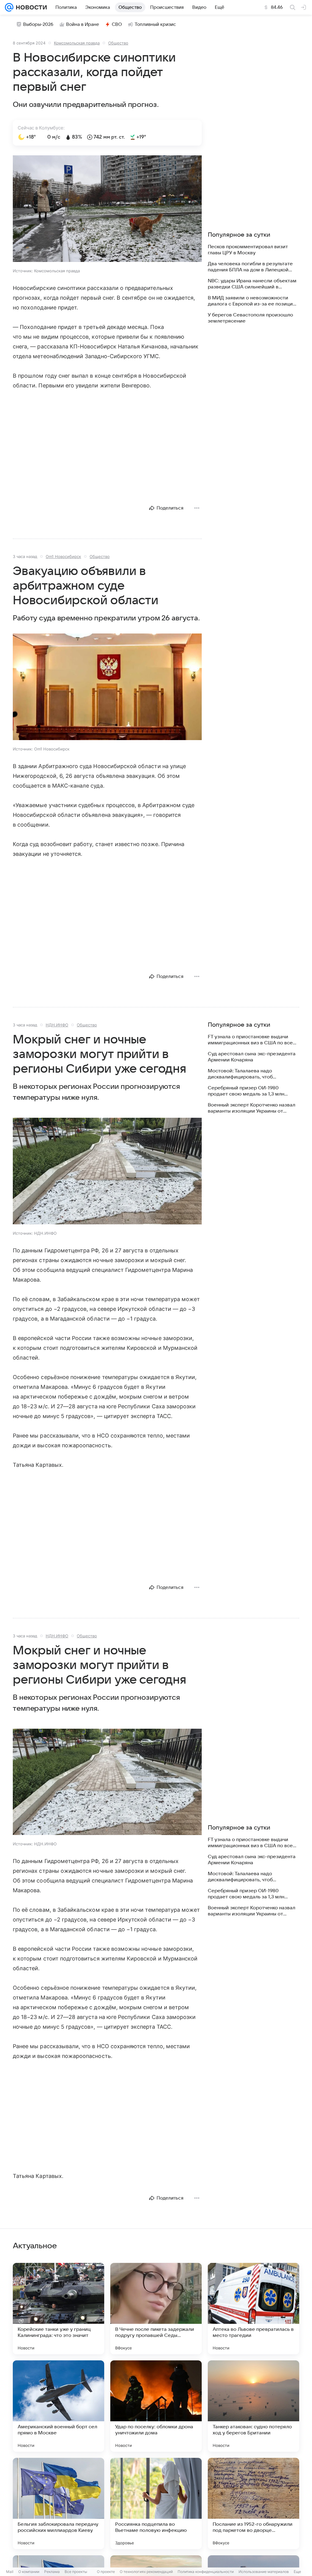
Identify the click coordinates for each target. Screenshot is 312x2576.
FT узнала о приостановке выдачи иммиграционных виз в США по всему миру (253, 1040)
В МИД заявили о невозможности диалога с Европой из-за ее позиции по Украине (252, 301)
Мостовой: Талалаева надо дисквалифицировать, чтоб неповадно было (240, 1074)
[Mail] (9, 7)
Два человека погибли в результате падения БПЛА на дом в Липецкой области (250, 267)
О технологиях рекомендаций (146, 2572)
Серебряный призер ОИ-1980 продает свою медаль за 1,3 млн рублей (246, 1091)
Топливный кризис (155, 24)
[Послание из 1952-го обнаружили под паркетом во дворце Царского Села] (253, 2504)
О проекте (106, 2572)
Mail (10, 2572)
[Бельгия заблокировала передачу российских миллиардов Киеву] (58, 2504)
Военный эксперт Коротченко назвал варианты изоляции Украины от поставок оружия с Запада (252, 1108)
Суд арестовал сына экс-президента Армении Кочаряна (252, 1057)
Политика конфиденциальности (206, 2572)
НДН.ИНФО (57, 1025)
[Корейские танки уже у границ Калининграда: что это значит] (58, 2309)
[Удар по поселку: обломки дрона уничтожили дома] (156, 2406)
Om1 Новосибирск (63, 556)
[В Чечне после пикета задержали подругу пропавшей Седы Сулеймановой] (156, 2309)
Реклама (52, 2572)
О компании (29, 2572)
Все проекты (76, 2572)
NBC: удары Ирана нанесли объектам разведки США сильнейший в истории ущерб (252, 284)
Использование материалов (264, 2572)
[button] (107, 209)
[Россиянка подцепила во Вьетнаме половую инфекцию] (156, 2504)
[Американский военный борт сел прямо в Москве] (58, 2406)
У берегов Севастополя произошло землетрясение (250, 318)
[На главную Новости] (30, 7)
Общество (118, 43)
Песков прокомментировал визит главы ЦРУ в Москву (248, 250)
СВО (117, 24)
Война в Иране (83, 24)
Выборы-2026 (38, 24)
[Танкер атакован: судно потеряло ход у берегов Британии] (253, 2406)
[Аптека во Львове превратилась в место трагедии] (253, 2309)
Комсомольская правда (77, 43)
